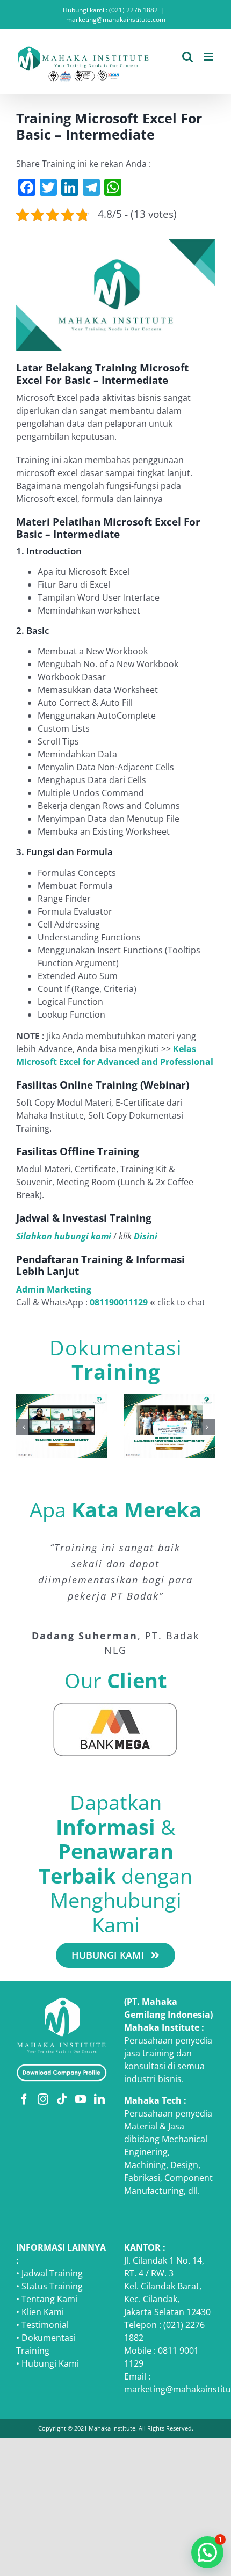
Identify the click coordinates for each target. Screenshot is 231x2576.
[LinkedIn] (99, 2099)
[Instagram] (43, 2099)
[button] (24, 1427)
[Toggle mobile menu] (209, 57)
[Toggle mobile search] (187, 57)
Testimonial (45, 2325)
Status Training (52, 2286)
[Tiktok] (62, 2099)
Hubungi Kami (50, 2363)
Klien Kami (43, 2312)
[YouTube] (81, 2099)
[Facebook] (24, 2099)
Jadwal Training (52, 2273)
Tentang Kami (49, 2299)
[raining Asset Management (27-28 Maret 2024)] (62, 1400)
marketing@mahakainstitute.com (116, 20)
